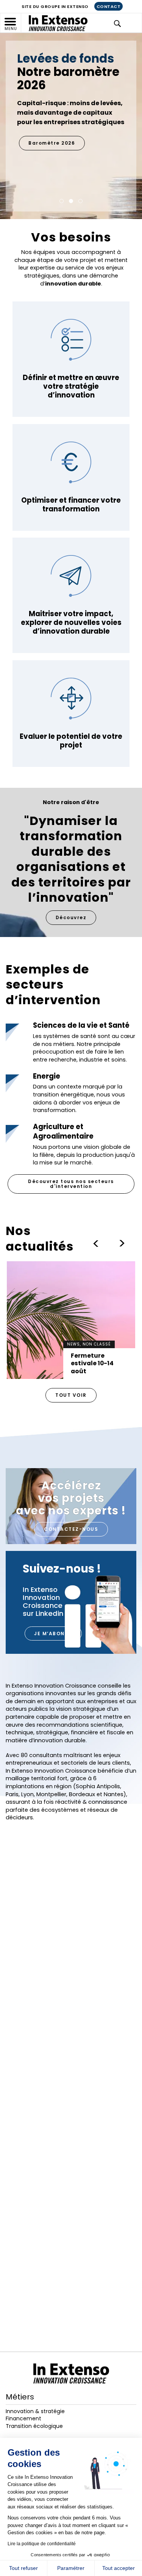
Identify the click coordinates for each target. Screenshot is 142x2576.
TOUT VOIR (71, 1395)
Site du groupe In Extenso (55, 6)
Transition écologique (34, 2426)
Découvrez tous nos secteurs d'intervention (71, 1184)
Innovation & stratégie (35, 2411)
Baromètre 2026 (52, 143)
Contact (109, 6)
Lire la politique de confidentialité (42, 2544)
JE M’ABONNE (53, 1633)
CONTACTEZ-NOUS (71, 1529)
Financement (23, 2418)
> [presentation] (95, 1243)
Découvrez (71, 917)
